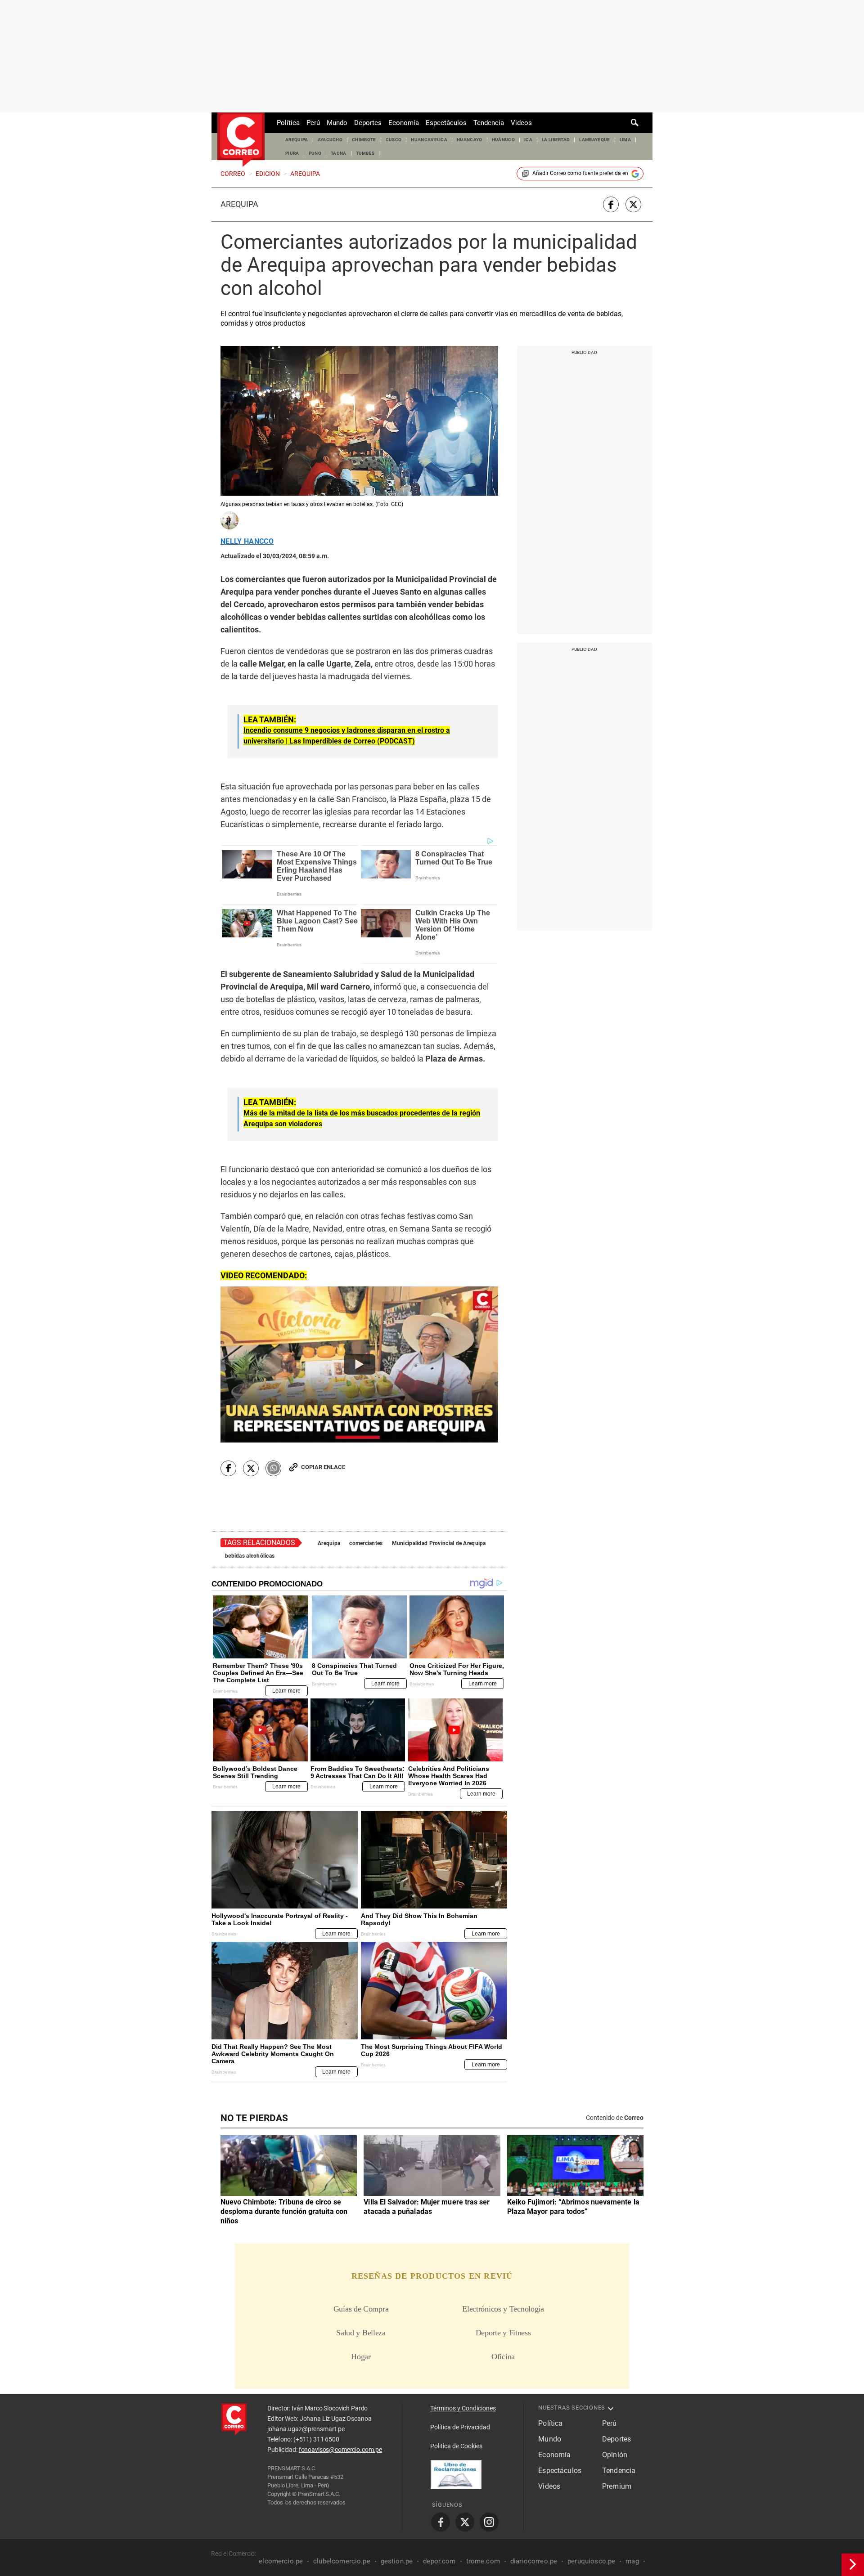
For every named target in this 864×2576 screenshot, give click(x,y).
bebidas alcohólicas (250, 1556)
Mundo (337, 123)
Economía (404, 123)
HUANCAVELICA (429, 140)
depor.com (439, 2561)
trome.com (483, 2561)
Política (288, 123)
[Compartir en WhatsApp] (273, 1468)
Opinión (615, 2455)
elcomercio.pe (281, 2561)
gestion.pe (397, 2561)
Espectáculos (446, 123)
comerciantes (366, 1543)
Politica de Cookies (456, 2446)
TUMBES (365, 153)
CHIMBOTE (364, 140)
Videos (521, 123)
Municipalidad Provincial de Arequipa (439, 1543)
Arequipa (239, 204)
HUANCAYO (470, 140)
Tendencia (489, 123)
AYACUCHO (330, 140)
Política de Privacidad (460, 2427)
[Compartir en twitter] (633, 204)
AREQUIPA (297, 140)
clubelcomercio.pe (342, 2561)
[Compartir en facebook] (611, 204)
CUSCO (394, 140)
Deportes (368, 123)
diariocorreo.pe (534, 2561)
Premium (617, 2486)
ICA (528, 140)
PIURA (292, 153)
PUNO (315, 153)
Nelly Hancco (247, 542)
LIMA (625, 140)
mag (632, 2561)
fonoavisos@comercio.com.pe (340, 2450)
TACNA (339, 153)
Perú (313, 123)
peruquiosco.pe (591, 2561)
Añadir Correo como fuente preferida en (580, 173)
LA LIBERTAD (556, 140)
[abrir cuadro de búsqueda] (635, 123)
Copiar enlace (323, 1467)
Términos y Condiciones (463, 2408)
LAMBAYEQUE (594, 140)
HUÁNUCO (503, 140)
